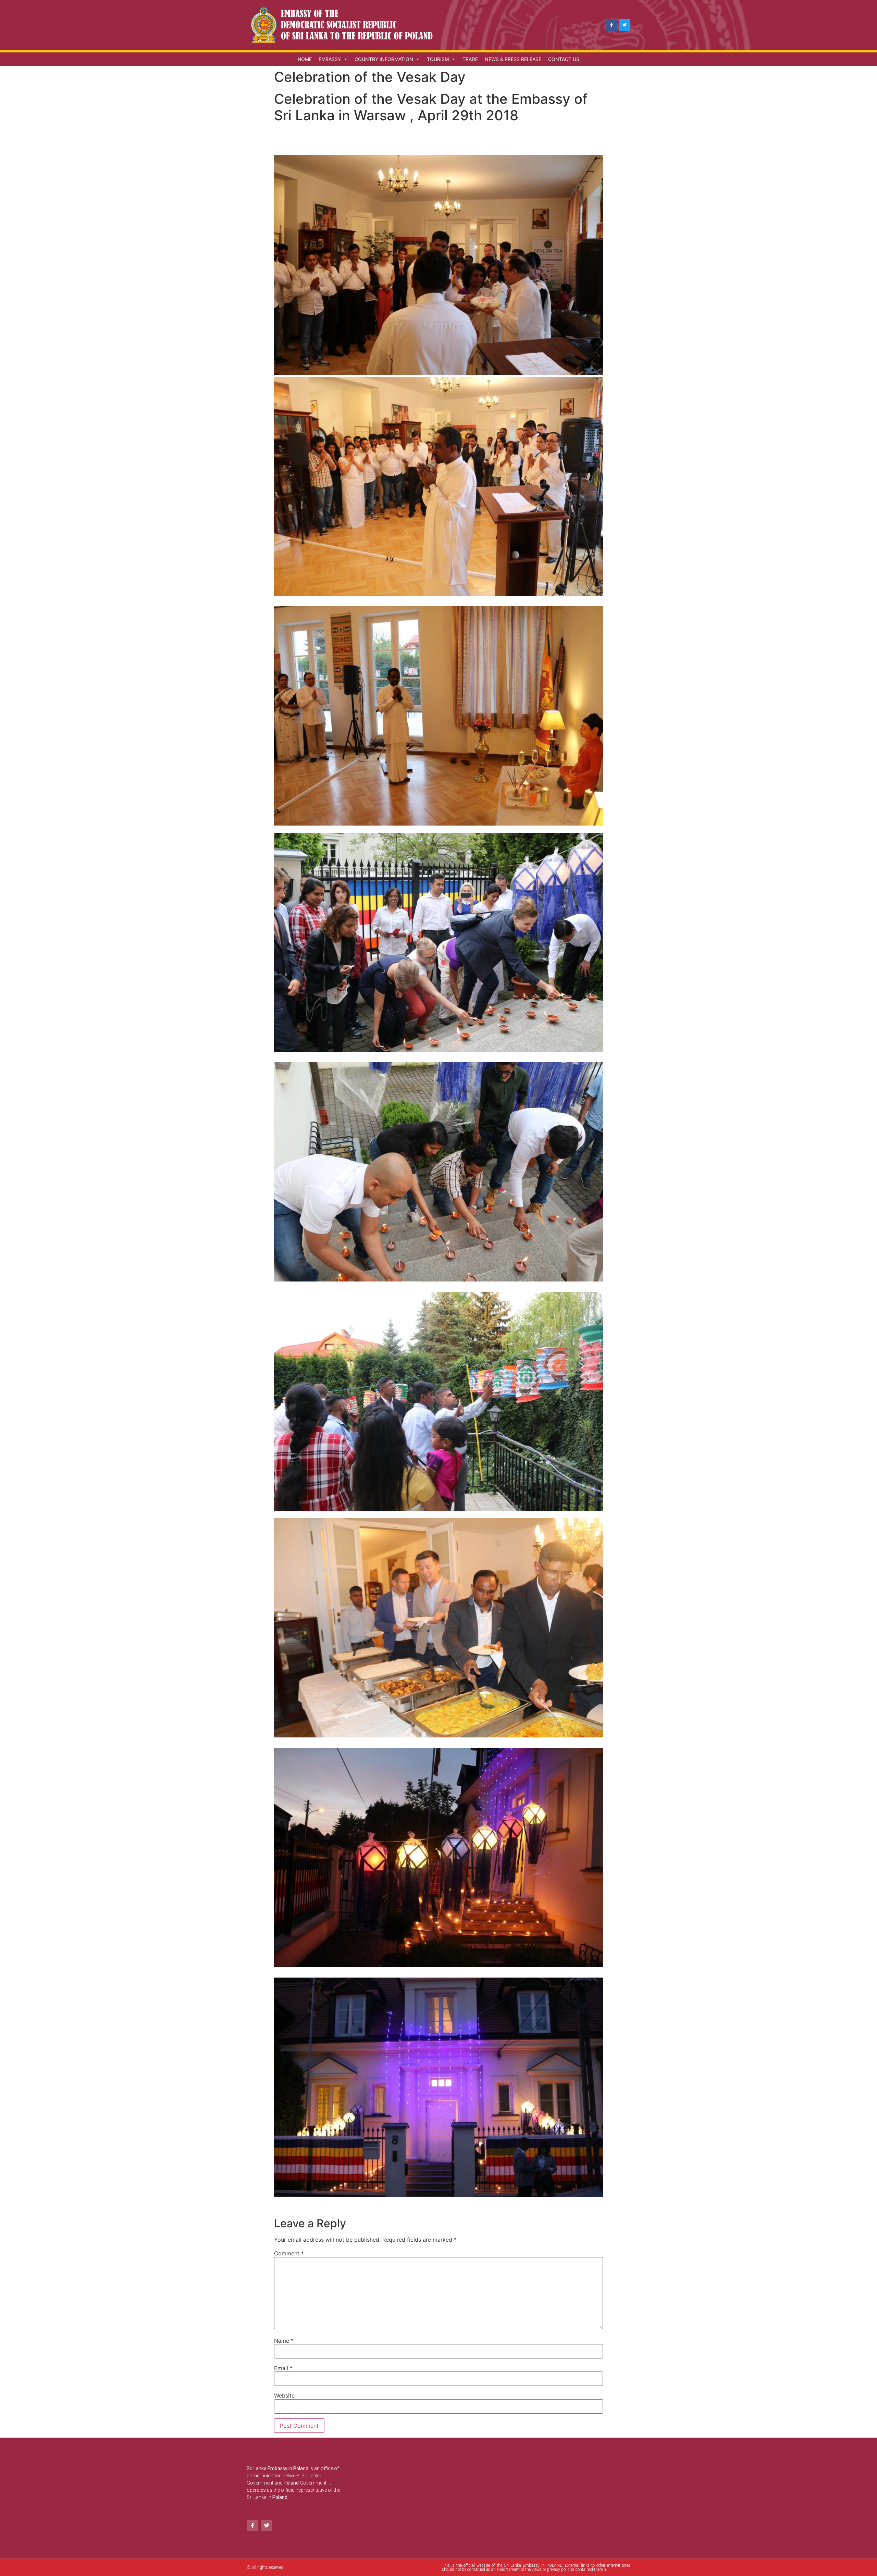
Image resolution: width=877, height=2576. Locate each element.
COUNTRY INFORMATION (384, 59)
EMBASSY (330, 59)
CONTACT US (564, 59)
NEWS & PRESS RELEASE (513, 59)
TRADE (470, 59)
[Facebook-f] (612, 25)
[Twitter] (625, 25)
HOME (305, 59)
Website (284, 2395)
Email (283, 2368)
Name (284, 2341)
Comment (289, 2253)
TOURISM (438, 59)
